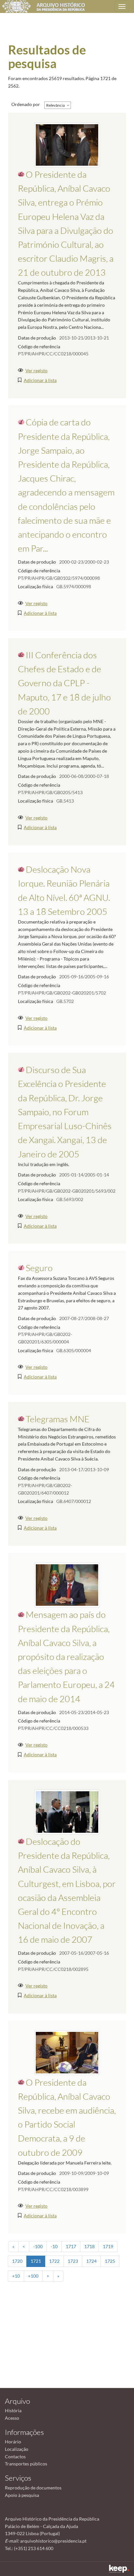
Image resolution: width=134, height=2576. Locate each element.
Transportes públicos (26, 2464)
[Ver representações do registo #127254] (67, 1585)
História (13, 2410)
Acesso (12, 2418)
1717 (71, 2246)
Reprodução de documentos (33, 2488)
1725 (110, 2261)
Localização (17, 2449)
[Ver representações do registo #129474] (67, 1811)
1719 (108, 2246)
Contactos (15, 2457)
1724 (91, 2261)
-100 (38, 2246)
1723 (73, 2261)
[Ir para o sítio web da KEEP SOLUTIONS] (119, 2569)
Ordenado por (26, 104)
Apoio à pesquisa (22, 2495)
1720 (17, 2261)
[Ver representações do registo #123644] (67, 144)
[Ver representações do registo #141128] (67, 2052)
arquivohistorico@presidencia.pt (53, 2541)
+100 (33, 2276)
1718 (89, 2246)
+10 (16, 2276)
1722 (54, 2261)
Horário (13, 2442)
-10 (54, 2246)
